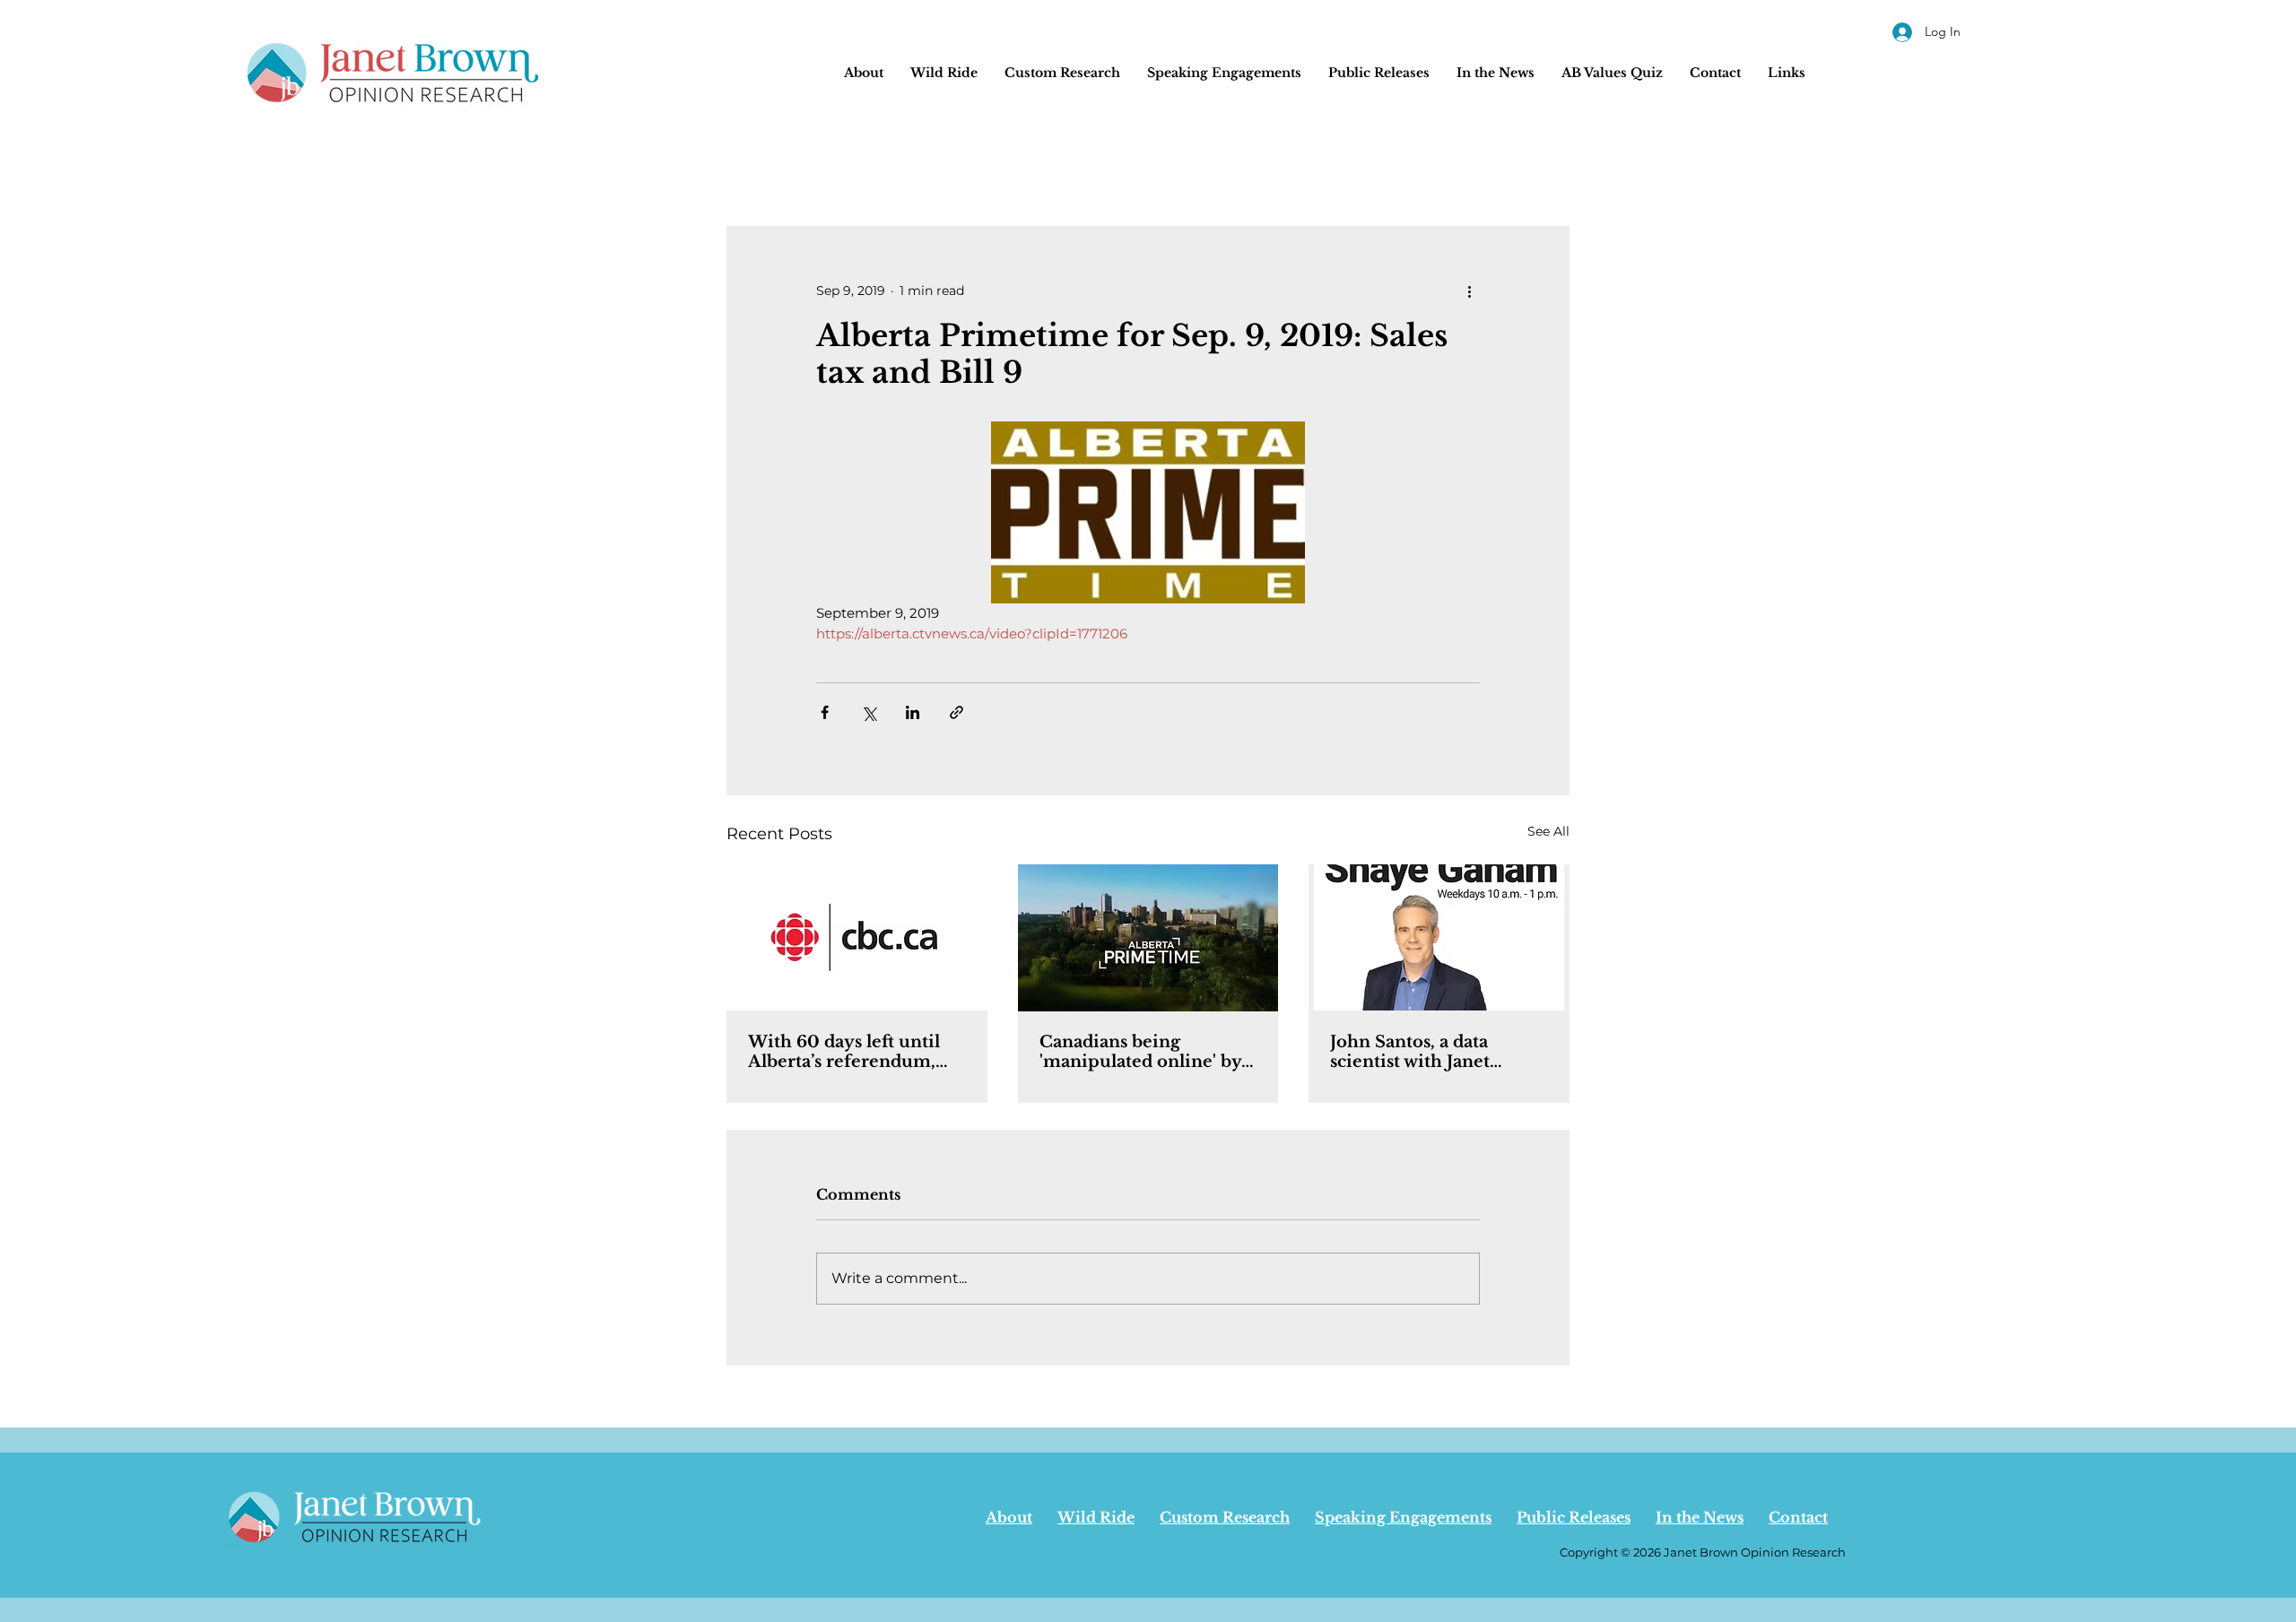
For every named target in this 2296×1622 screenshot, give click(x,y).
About (1009, 1517)
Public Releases (1574, 1517)
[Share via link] (957, 712)
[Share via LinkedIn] (913, 712)
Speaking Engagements (1403, 1517)
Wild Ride (1096, 1517)
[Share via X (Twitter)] (869, 712)
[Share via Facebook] (825, 712)
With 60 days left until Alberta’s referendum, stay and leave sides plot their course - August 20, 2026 (853, 1052)
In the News (1700, 1517)
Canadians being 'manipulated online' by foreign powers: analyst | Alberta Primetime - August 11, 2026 (1143, 1052)
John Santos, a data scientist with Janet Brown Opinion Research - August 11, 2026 (1418, 1052)
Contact (1798, 1517)
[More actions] (1469, 291)
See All (1548, 831)
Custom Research (1225, 1517)
